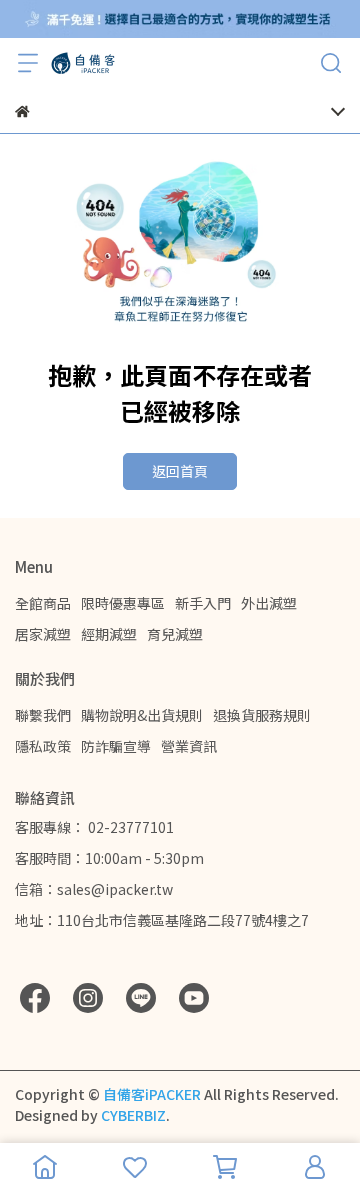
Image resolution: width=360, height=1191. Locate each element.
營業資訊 (189, 746)
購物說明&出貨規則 (142, 715)
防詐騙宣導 (116, 746)
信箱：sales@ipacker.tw (94, 889)
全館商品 (43, 603)
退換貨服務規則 (262, 715)
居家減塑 (43, 634)
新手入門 (203, 603)
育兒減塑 (175, 634)
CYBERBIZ (133, 1115)
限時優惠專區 (123, 603)
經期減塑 (109, 634)
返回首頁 (180, 471)
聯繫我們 (43, 715)
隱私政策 (43, 746)
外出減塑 (269, 603)
